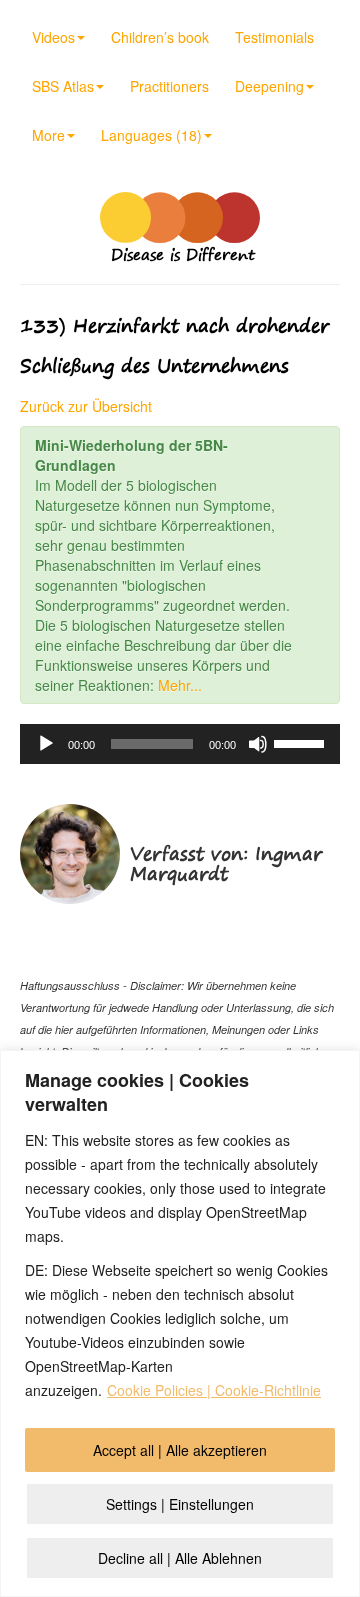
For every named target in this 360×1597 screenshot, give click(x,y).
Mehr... (180, 685)
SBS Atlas (63, 86)
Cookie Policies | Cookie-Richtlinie (214, 1390)
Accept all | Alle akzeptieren (180, 1450)
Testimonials (274, 37)
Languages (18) (151, 135)
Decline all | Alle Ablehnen (180, 1558)
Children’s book (160, 37)
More (48, 135)
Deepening (269, 86)
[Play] (46, 744)
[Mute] (258, 744)
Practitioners (169, 86)
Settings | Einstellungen (180, 1504)
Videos (53, 37)
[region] (180, 1323)
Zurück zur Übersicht (86, 406)
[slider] (302, 742)
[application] (180, 744)
